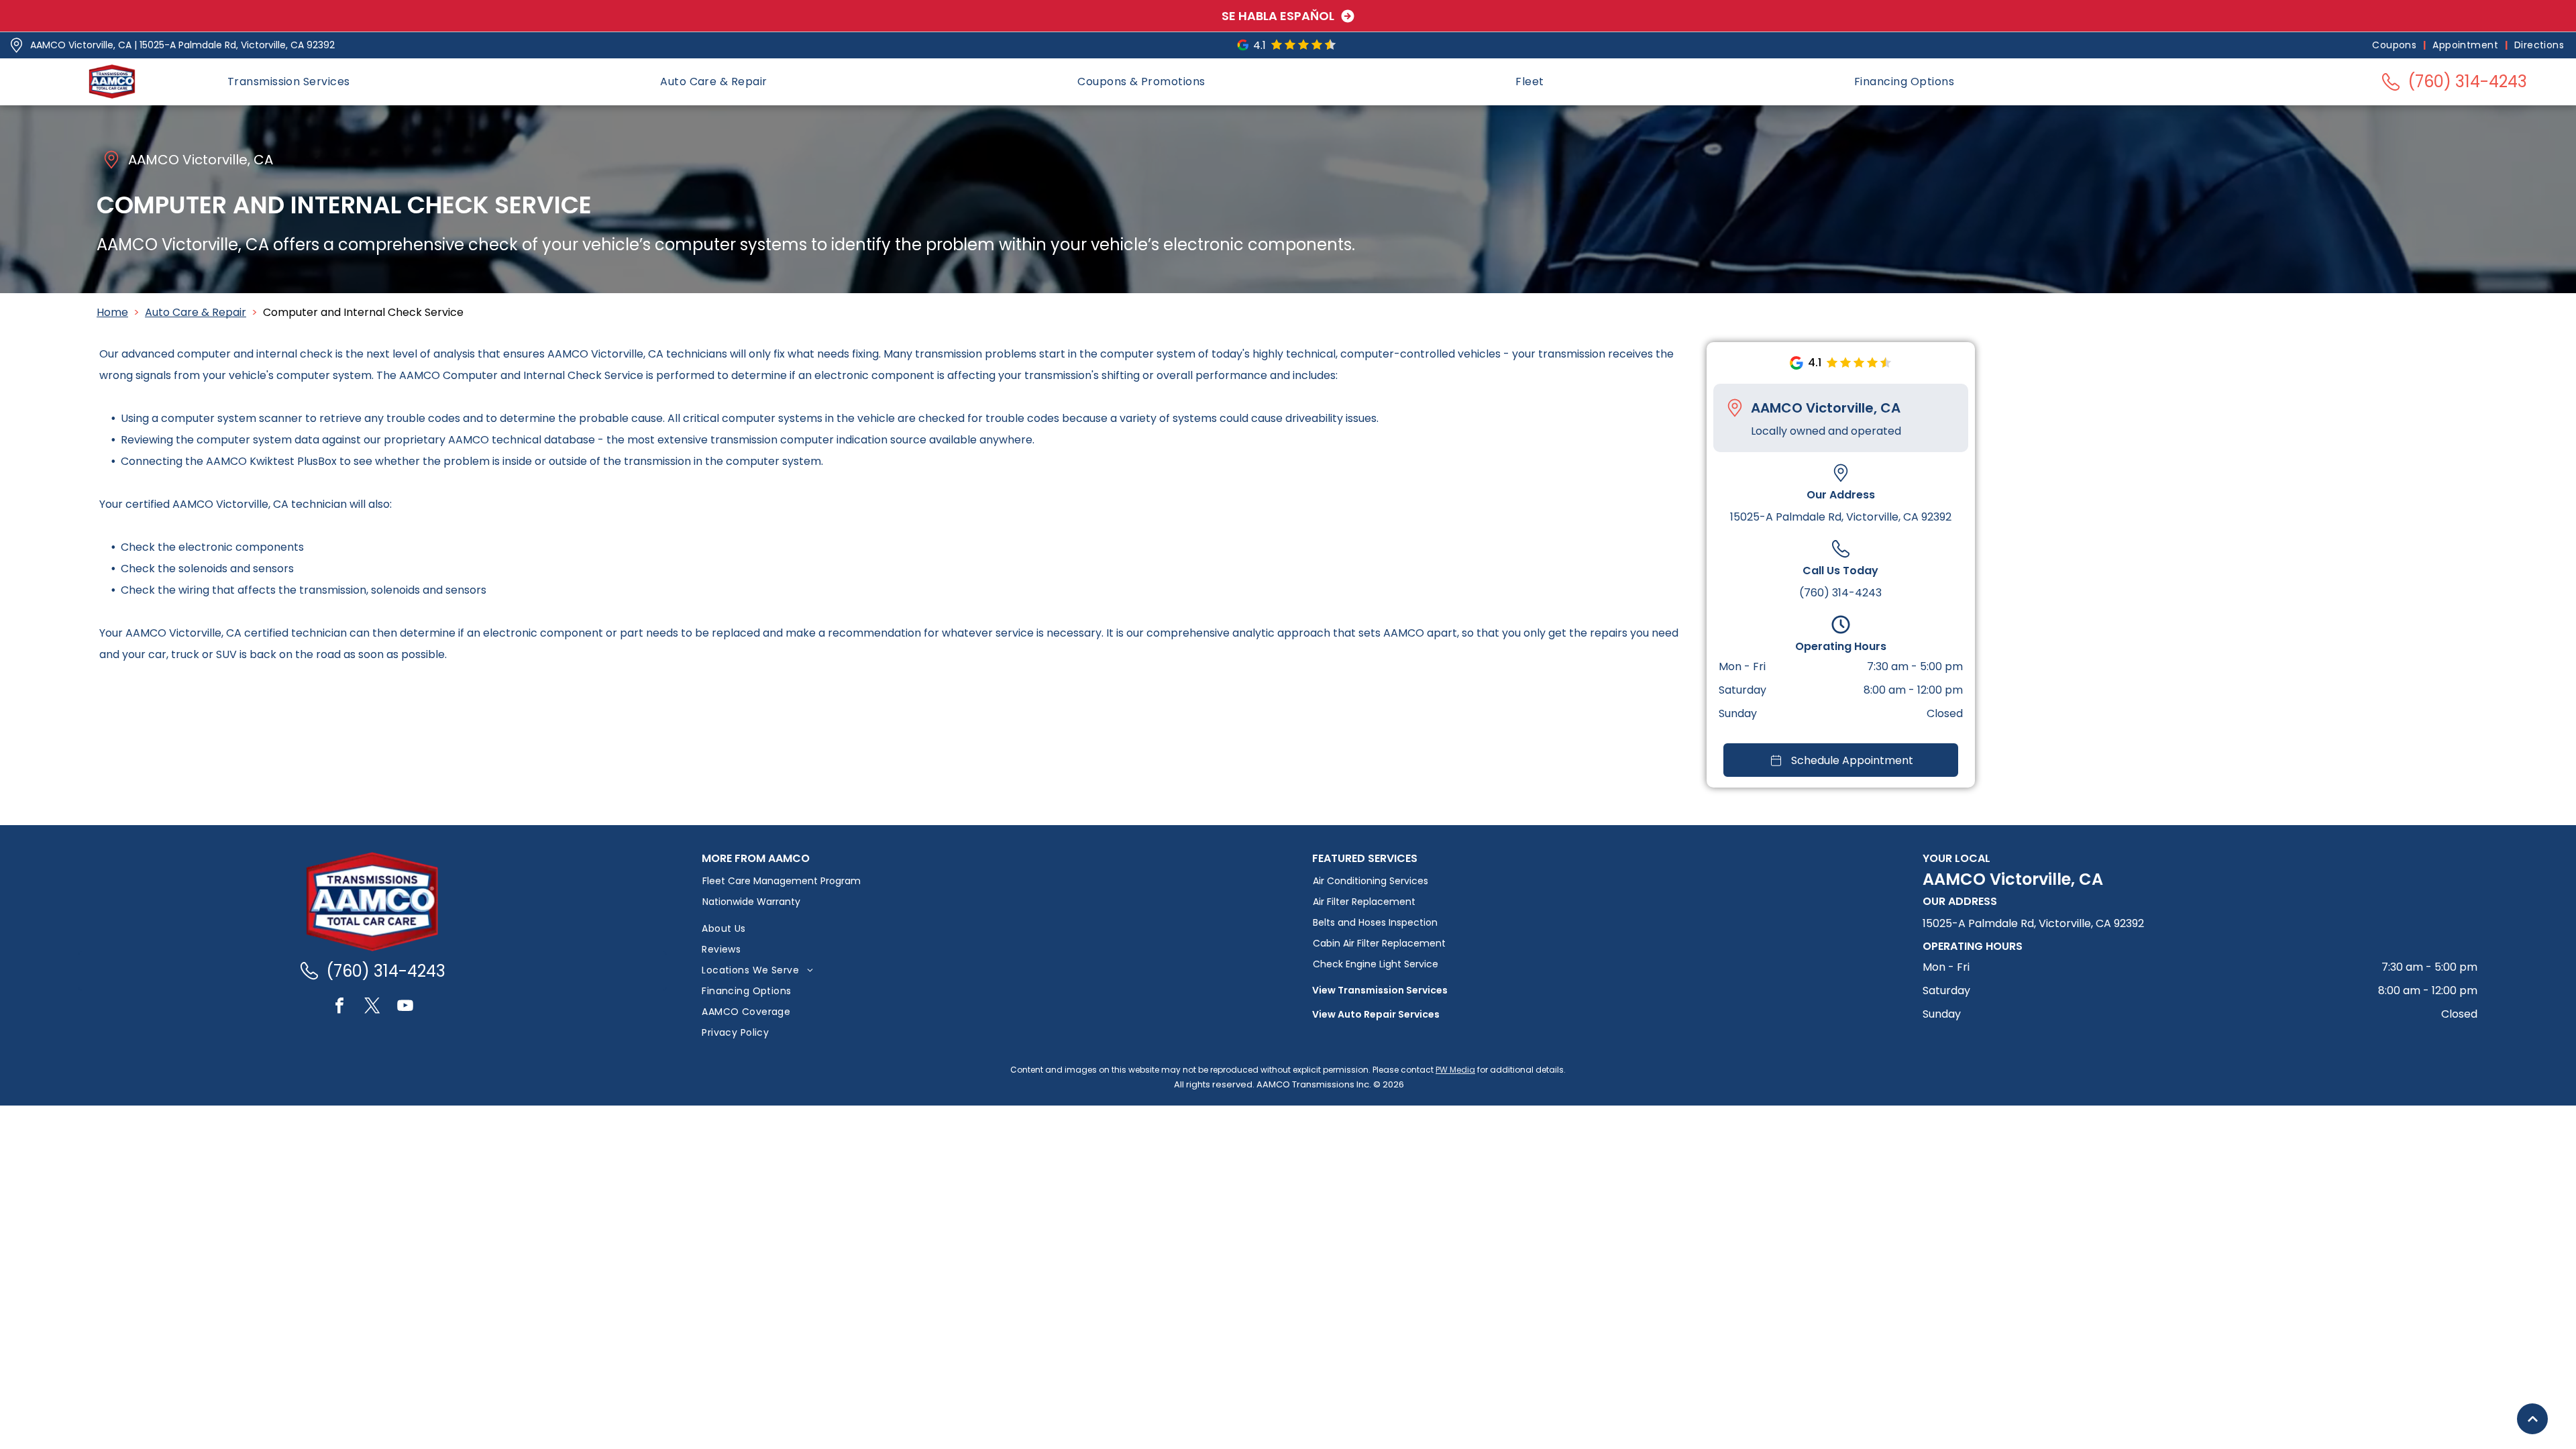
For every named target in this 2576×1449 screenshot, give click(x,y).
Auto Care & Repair (196, 312)
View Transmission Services (1380, 990)
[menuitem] (2396, 45)
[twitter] (372, 1007)
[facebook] (339, 1007)
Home (112, 312)
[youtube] (405, 1007)
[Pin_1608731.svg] (16, 45)
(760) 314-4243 (1840, 593)
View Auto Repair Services (1376, 1014)
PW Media (1455, 1070)
